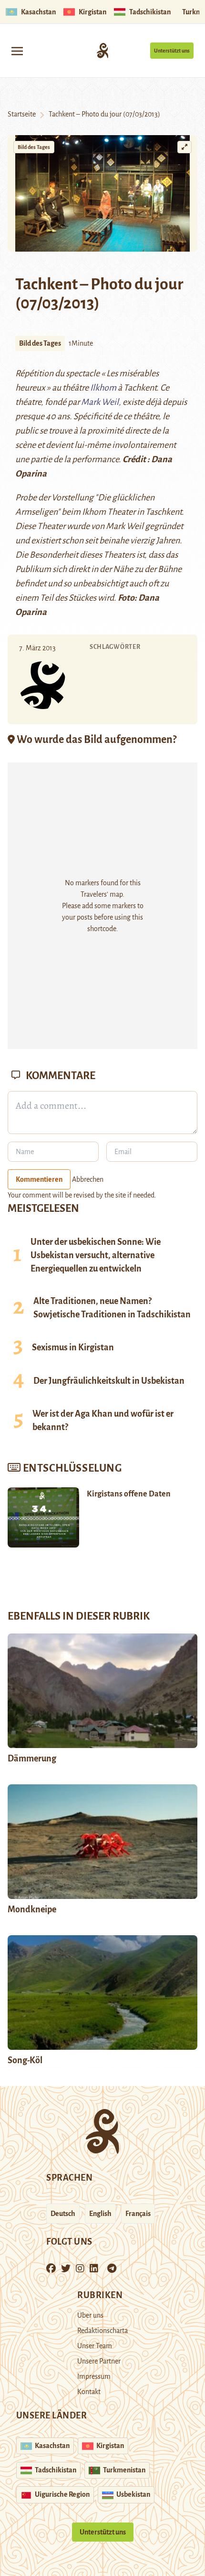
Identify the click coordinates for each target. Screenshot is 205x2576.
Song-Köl (25, 2060)
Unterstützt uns (172, 51)
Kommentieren (39, 1179)
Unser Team (95, 2346)
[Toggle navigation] (17, 50)
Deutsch (63, 2214)
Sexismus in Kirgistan (73, 1347)
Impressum (94, 2376)
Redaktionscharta (102, 2331)
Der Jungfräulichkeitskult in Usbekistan (109, 1381)
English (100, 2214)
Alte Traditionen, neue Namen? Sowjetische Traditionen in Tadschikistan (112, 1308)
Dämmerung (32, 1759)
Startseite (22, 114)
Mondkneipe (32, 1909)
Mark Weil (100, 402)
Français (138, 2214)
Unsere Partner (99, 2361)
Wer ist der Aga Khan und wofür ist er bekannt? (103, 1421)
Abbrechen (88, 1179)
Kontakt (89, 2392)
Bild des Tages (34, 147)
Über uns (90, 2315)
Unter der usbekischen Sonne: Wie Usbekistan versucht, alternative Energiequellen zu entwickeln (96, 1255)
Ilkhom (103, 388)
